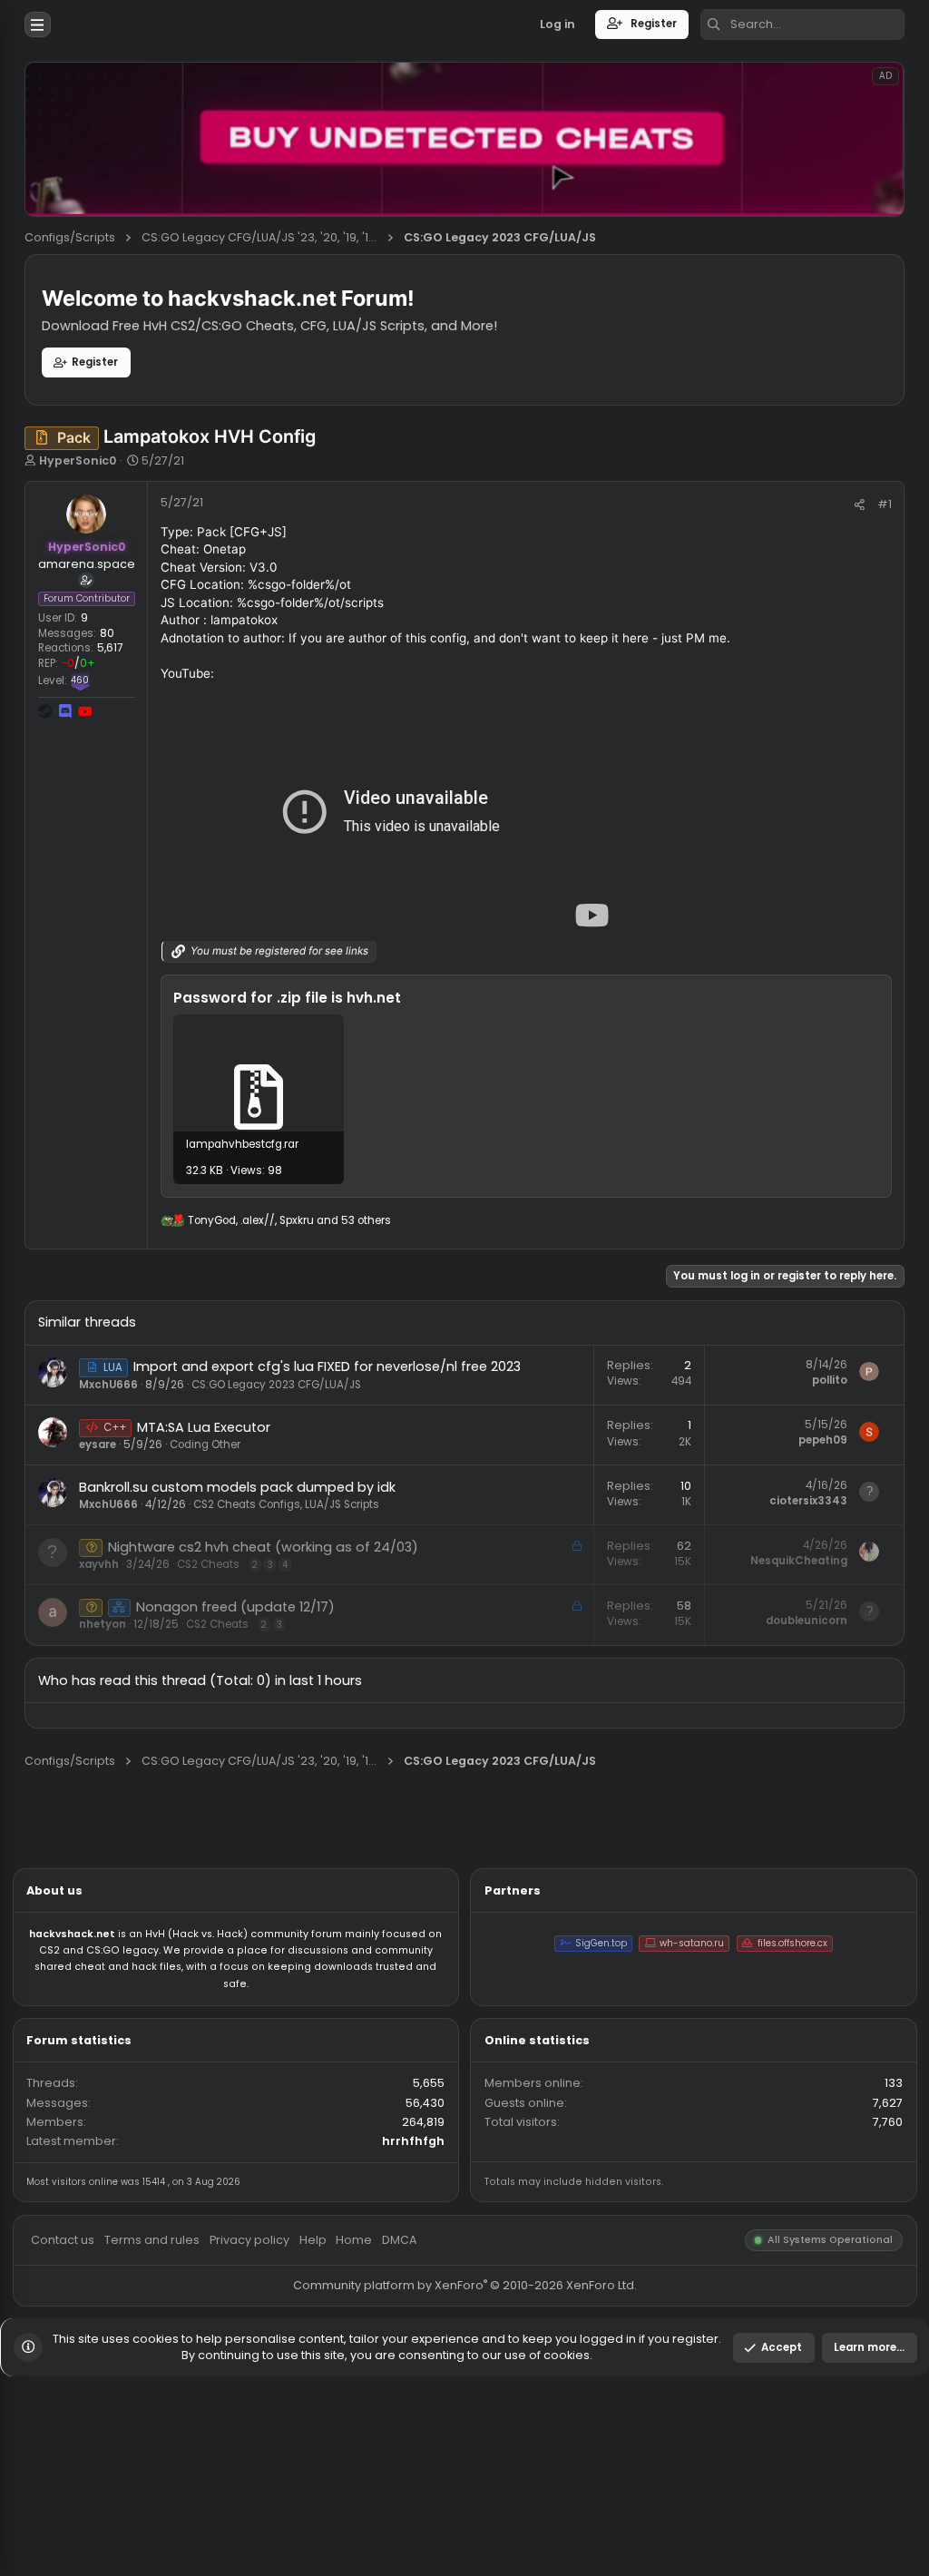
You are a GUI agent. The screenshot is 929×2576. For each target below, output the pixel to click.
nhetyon (114, 1805)
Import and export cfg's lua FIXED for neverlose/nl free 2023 (363, 1519)
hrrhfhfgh (460, 2380)
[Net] (133, 1787)
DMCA (444, 2488)
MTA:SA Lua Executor (225, 1585)
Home (394, 2488)
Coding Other (228, 1605)
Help (347, 2488)
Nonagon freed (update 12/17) (261, 1786)
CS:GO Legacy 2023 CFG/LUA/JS (308, 1538)
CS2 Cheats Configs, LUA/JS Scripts (318, 1671)
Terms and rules (169, 2488)
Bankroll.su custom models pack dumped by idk (264, 1652)
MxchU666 (121, 1538)
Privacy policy (277, 2488)
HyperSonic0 (85, 511)
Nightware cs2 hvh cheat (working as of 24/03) (292, 1719)
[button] (42, 27)
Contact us (70, 2488)
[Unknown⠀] (101, 1719)
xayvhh (110, 1739)
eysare (109, 1605)
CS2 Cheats (232, 1739)
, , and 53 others (322, 1356)
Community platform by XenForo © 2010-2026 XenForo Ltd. (516, 2539)
